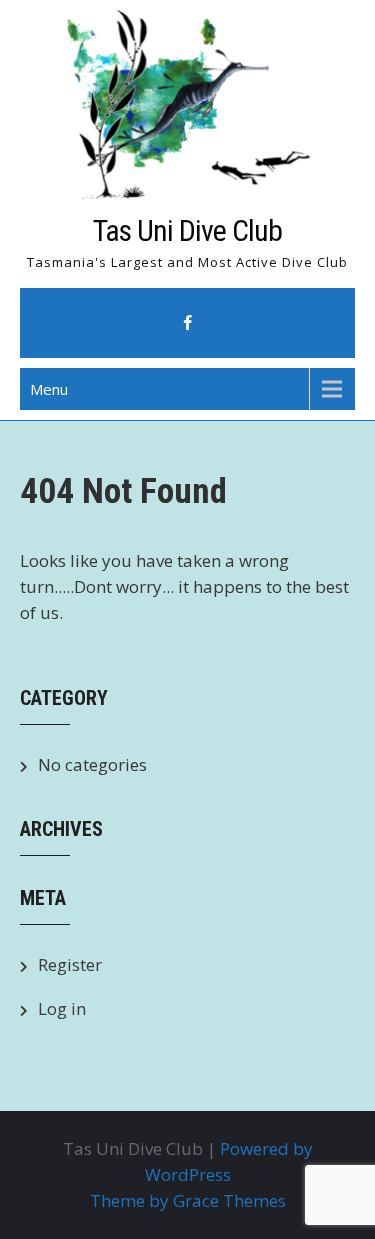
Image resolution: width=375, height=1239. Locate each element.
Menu (49, 389)
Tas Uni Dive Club (187, 230)
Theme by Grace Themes (188, 1200)
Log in (62, 1008)
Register (70, 964)
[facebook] (188, 323)
